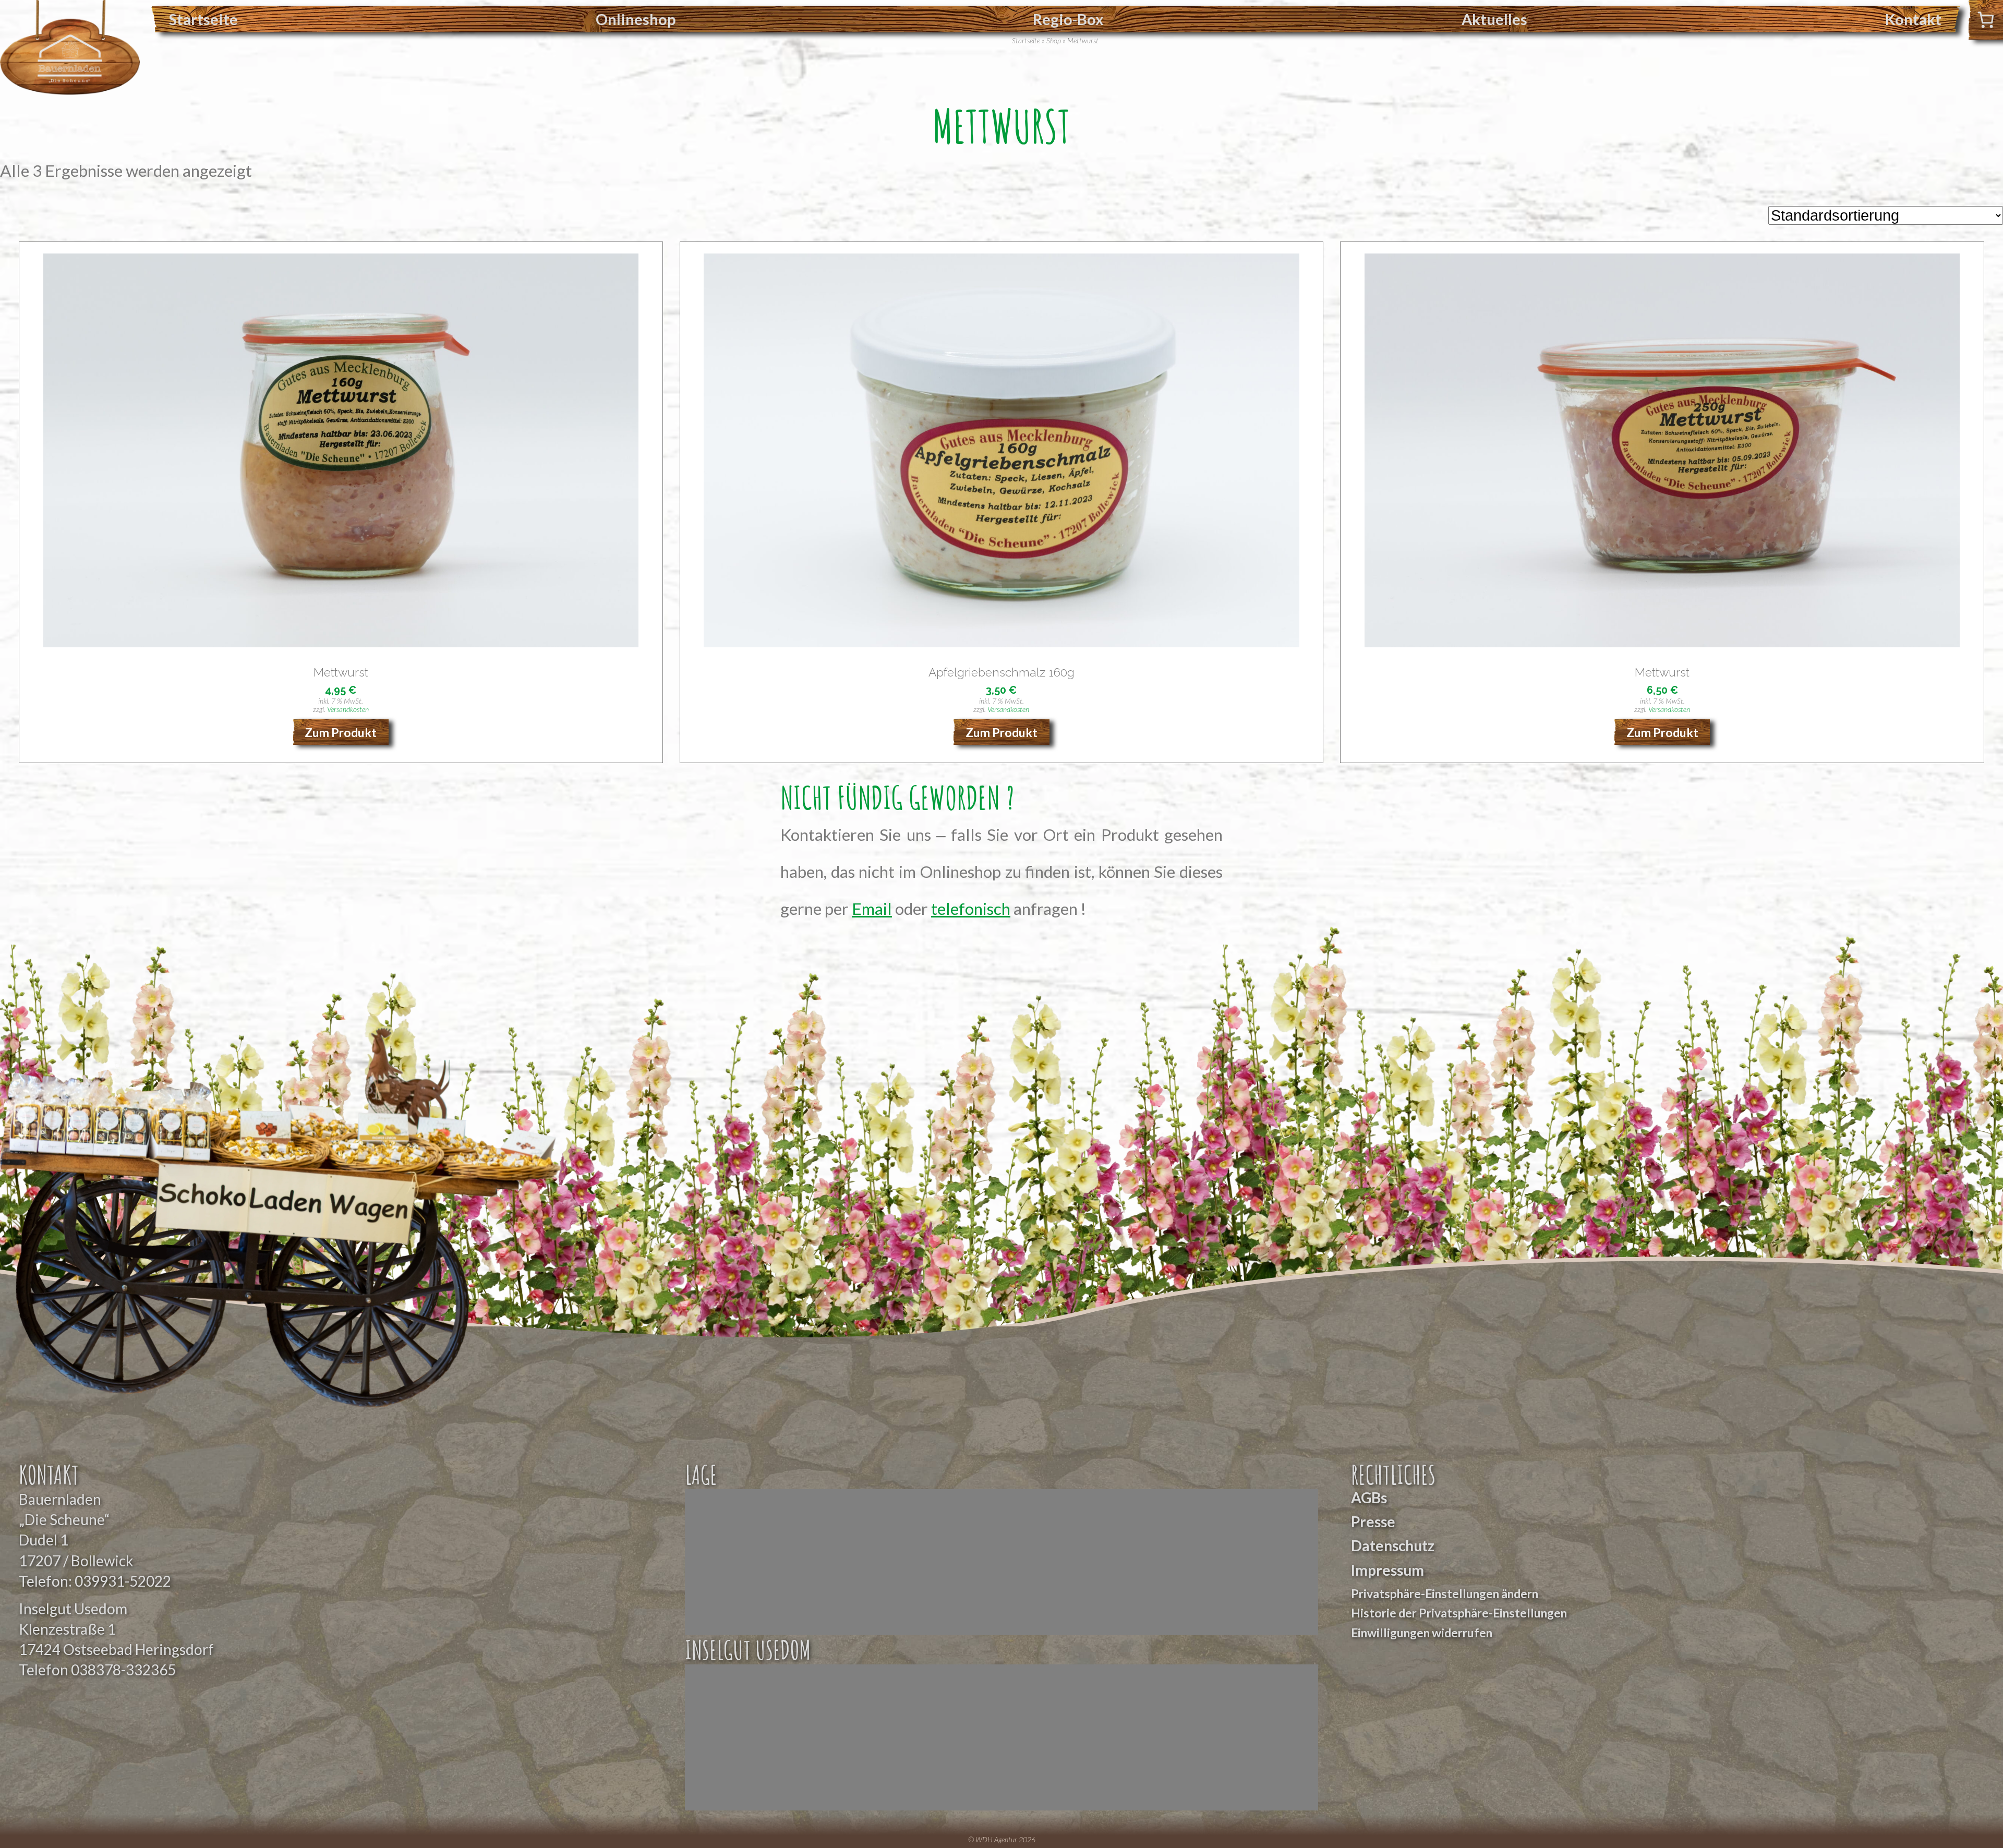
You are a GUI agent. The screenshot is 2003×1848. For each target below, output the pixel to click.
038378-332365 (123, 1670)
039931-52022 (123, 1581)
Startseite (203, 19)
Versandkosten (348, 709)
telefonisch (971, 909)
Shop (1054, 40)
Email (872, 909)
